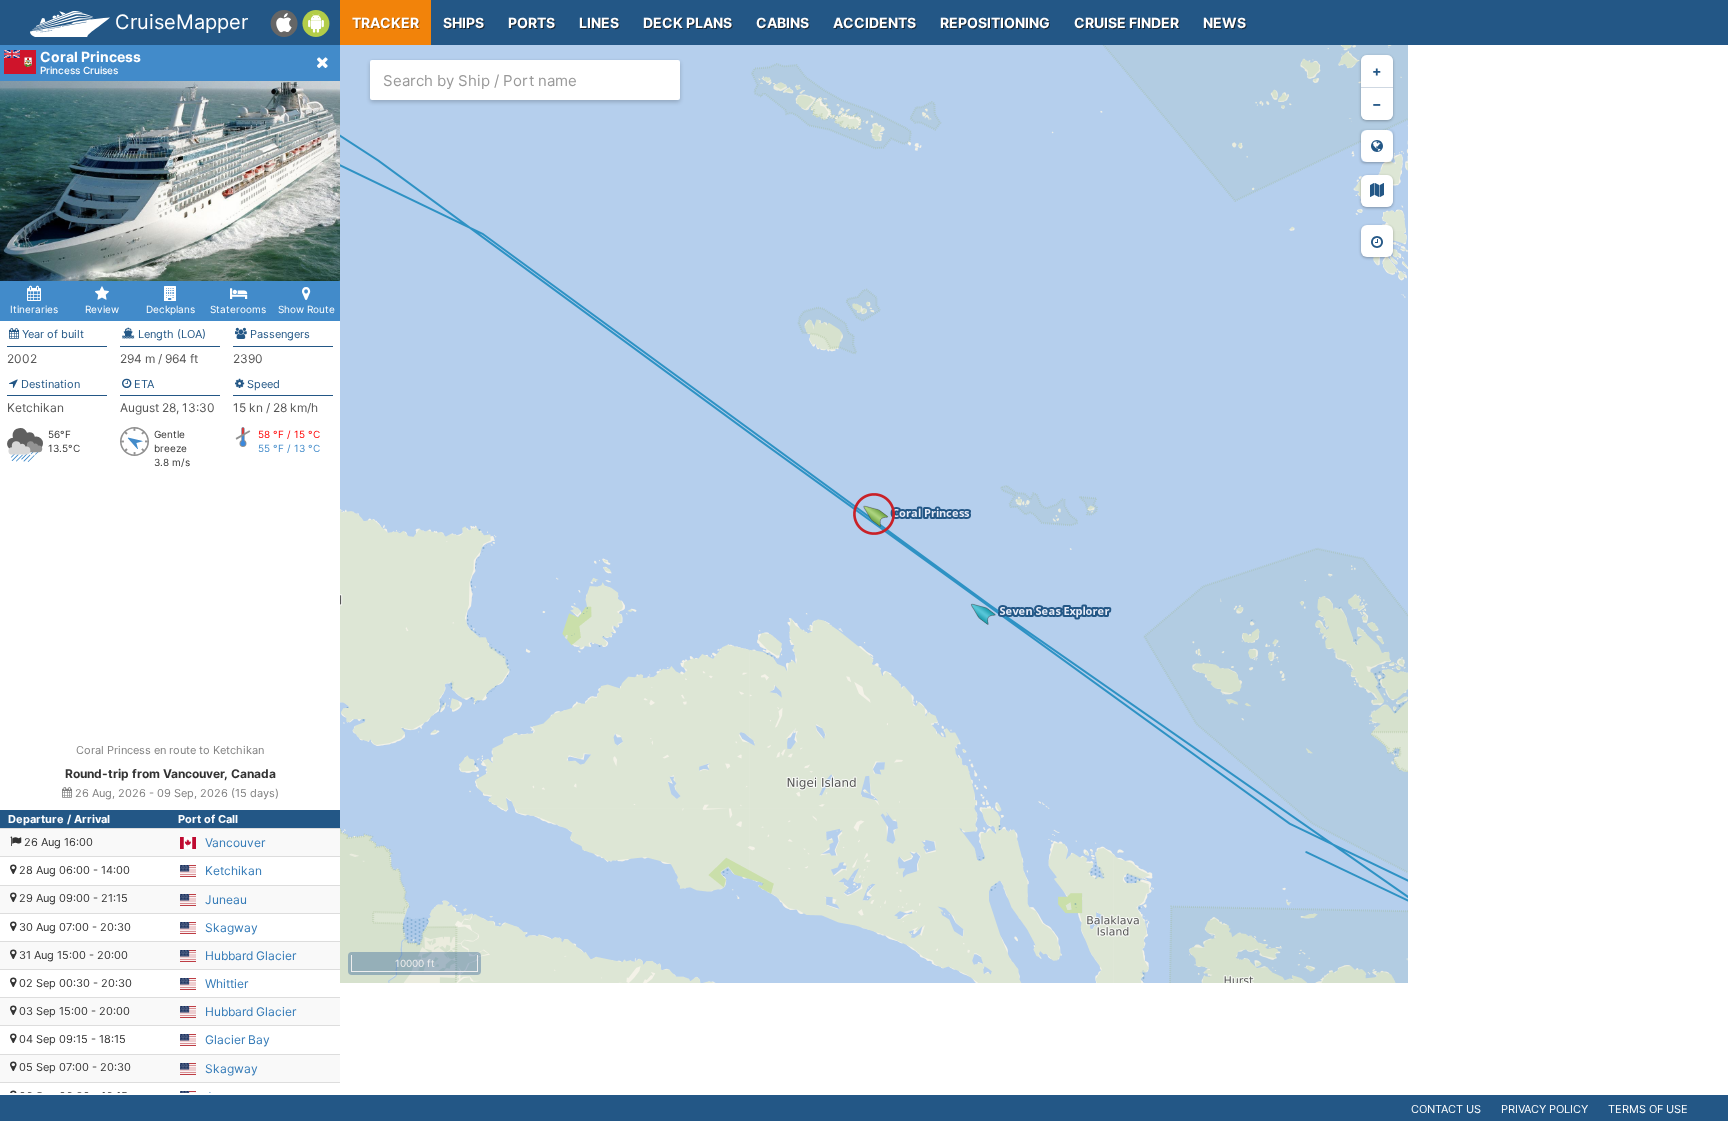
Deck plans (687, 22)
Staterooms (238, 309)
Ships (463, 22)
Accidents (874, 22)
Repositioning (995, 22)
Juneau (226, 899)
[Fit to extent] (1377, 146)
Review (102, 309)
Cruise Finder (1126, 22)
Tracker (385, 22)
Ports (531, 22)
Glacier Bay (237, 1039)
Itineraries (34, 309)
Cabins (782, 22)
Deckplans (170, 309)
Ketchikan (233, 870)
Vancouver (235, 842)
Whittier (226, 983)
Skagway (231, 927)
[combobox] (525, 80)
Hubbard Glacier (250, 955)
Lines (599, 22)
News (1224, 22)
